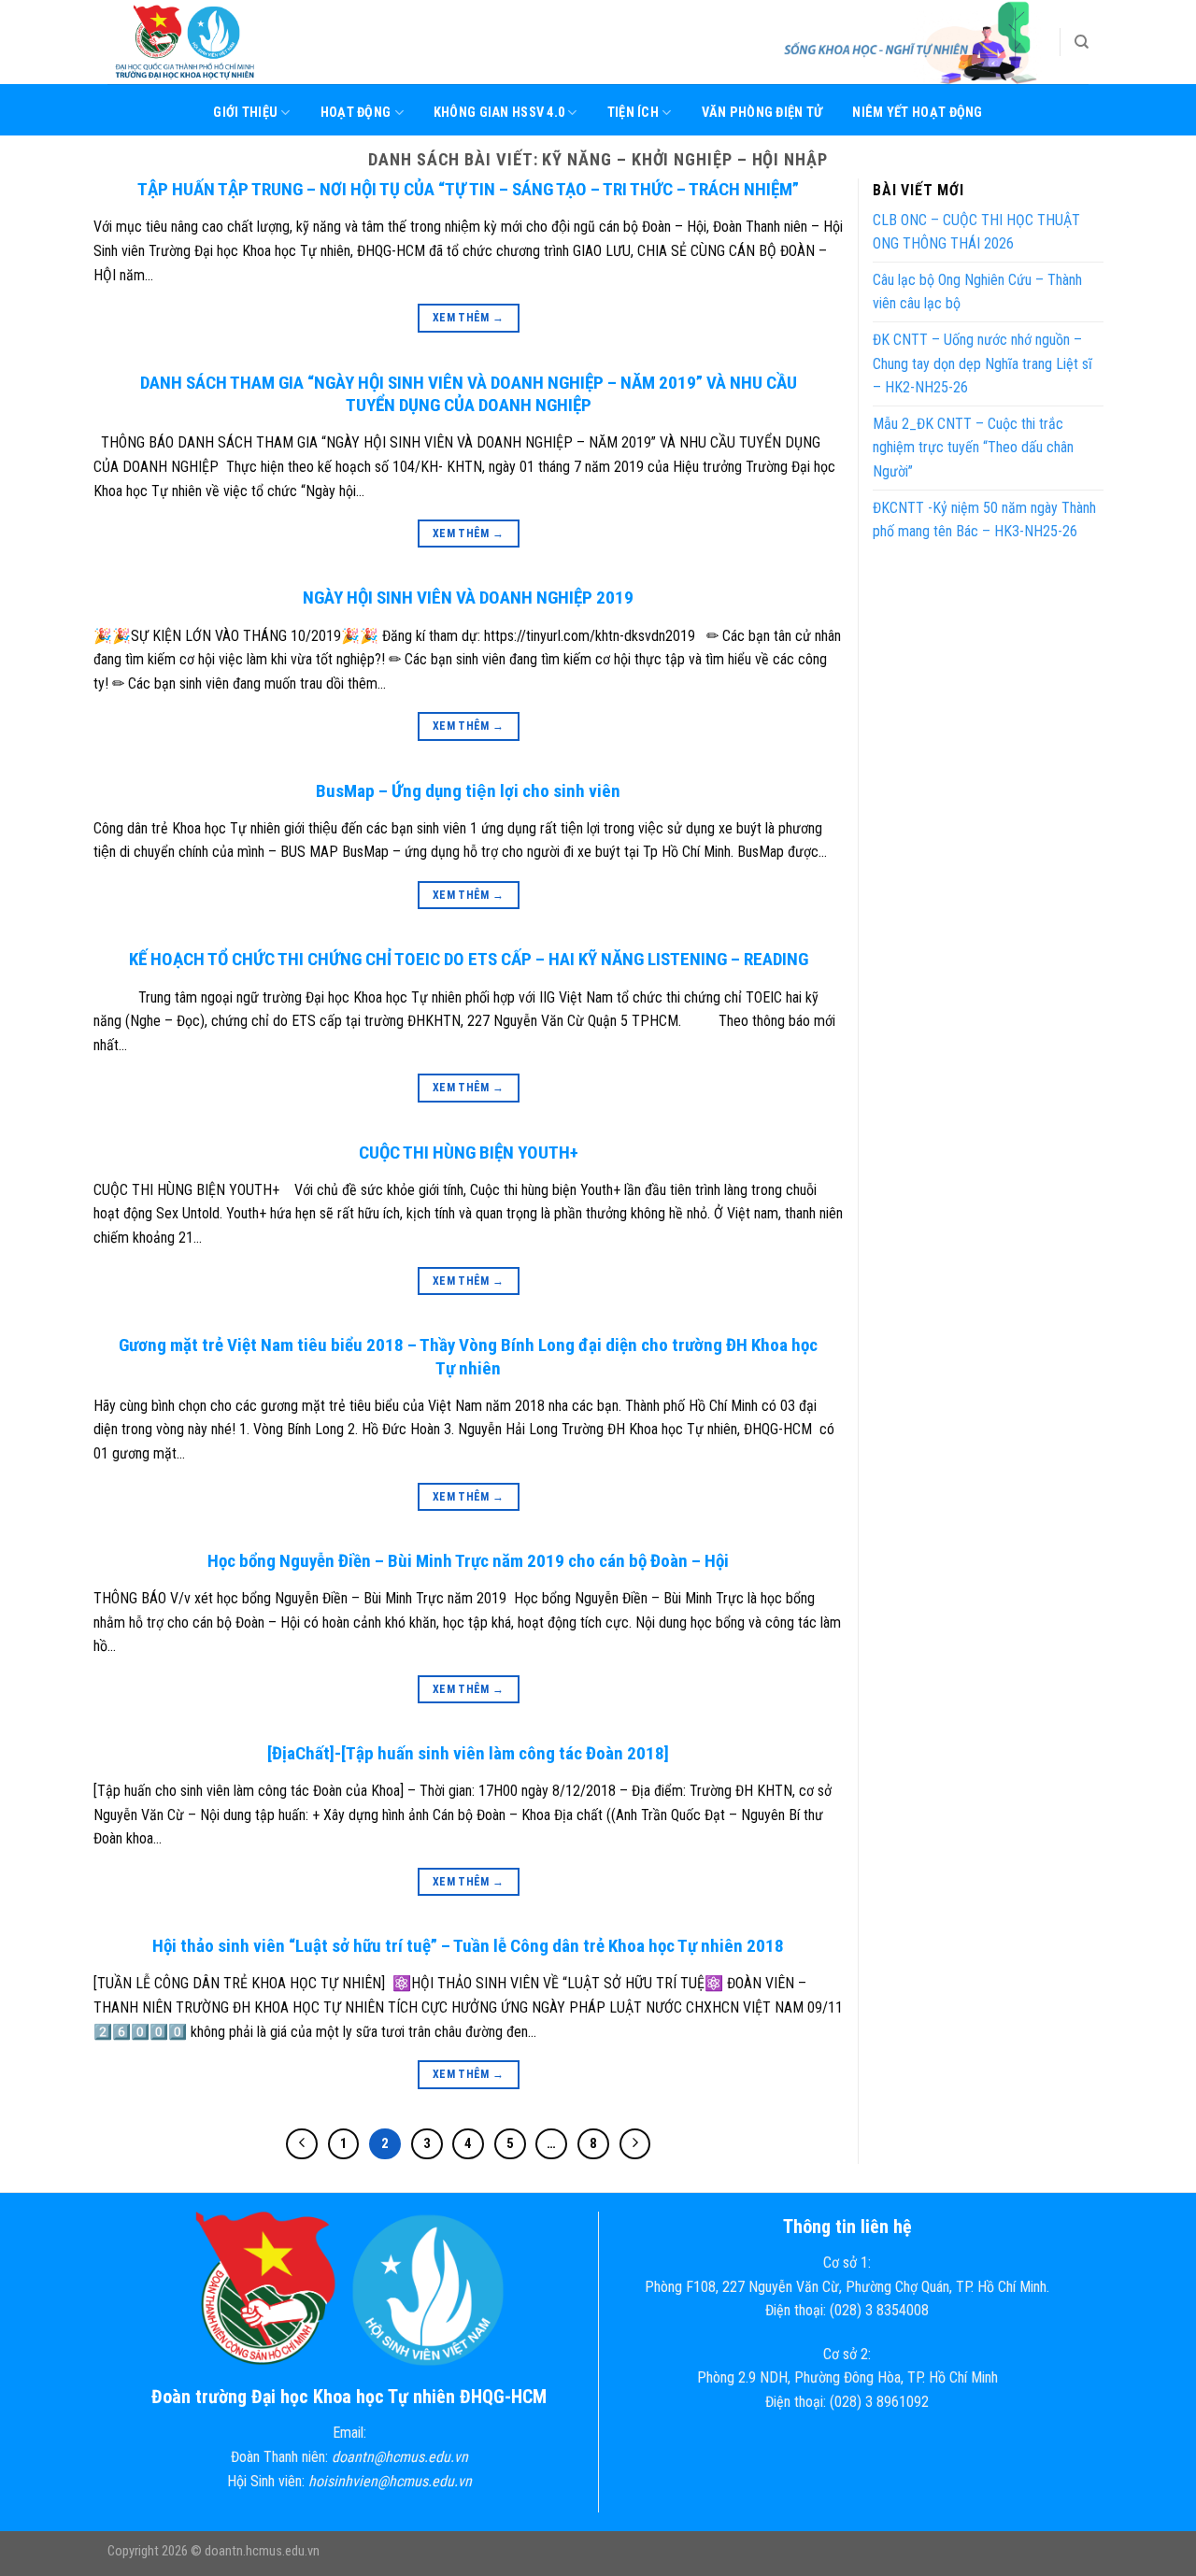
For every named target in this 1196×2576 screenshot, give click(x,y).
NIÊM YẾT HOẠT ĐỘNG (917, 113)
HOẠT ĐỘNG (356, 113)
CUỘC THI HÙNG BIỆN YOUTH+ (469, 1153)
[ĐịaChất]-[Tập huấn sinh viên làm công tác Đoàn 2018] (468, 1753)
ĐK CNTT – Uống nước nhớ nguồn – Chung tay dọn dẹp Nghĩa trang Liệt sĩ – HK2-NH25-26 (982, 363)
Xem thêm (469, 318)
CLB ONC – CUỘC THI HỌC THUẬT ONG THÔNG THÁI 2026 (976, 232)
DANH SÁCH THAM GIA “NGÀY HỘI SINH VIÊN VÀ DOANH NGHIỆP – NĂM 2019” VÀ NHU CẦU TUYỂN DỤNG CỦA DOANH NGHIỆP (469, 394)
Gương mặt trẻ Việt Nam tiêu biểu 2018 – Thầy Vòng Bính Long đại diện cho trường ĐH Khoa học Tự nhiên (468, 1357)
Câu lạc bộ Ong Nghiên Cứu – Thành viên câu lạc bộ (977, 292)
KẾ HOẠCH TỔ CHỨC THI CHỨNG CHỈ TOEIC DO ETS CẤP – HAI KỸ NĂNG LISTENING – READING (469, 959)
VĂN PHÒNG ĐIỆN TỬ (762, 113)
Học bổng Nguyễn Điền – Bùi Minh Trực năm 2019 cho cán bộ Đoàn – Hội (468, 1561)
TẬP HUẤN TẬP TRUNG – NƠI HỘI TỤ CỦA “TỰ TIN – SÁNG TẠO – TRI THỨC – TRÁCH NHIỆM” (468, 189)
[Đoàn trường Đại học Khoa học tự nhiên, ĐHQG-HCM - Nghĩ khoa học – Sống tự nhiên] (201, 42)
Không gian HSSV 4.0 (499, 113)
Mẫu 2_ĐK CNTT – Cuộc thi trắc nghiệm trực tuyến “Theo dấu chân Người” (973, 448)
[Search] (1082, 42)
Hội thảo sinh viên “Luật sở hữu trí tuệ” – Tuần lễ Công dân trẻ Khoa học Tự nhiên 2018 (468, 1946)
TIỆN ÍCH (633, 113)
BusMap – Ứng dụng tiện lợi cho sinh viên (468, 791)
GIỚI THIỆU (245, 113)
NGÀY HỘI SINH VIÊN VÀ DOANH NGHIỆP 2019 (468, 598)
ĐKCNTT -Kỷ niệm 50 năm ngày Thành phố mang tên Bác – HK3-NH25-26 (984, 520)
